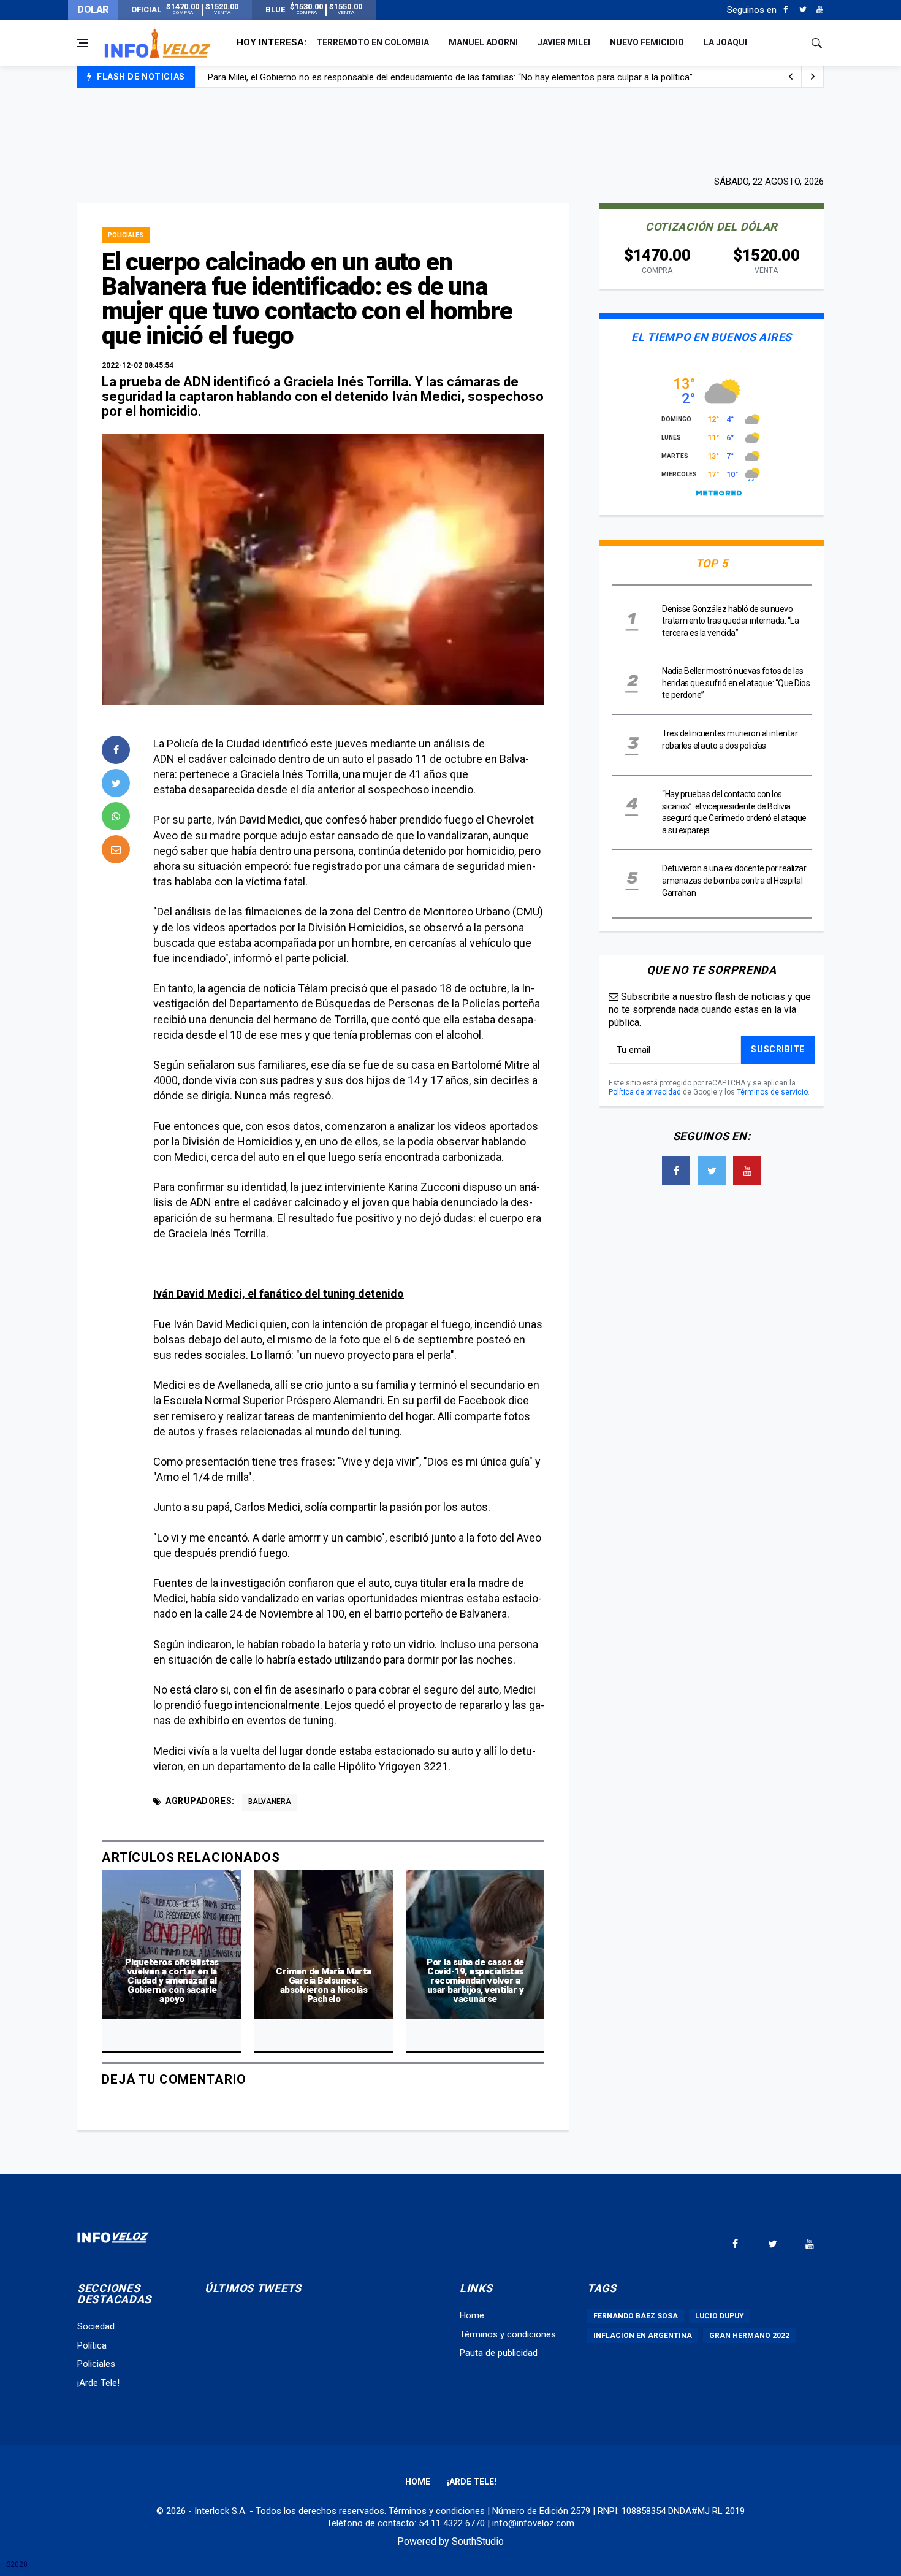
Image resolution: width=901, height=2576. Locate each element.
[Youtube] (820, 10)
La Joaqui (725, 42)
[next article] (791, 77)
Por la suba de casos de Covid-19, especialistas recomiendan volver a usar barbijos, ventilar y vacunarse (475, 1981)
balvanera (270, 1802)
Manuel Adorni (483, 42)
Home (472, 2315)
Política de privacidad (645, 1092)
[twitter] (116, 783)
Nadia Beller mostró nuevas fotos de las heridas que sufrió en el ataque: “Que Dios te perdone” (736, 683)
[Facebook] (785, 10)
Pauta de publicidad (499, 2353)
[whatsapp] (116, 816)
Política (92, 2345)
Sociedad (96, 2326)
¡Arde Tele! (98, 2383)
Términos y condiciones (508, 2334)
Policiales (126, 235)
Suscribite (778, 1049)
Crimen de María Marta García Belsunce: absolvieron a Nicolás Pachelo (324, 1985)
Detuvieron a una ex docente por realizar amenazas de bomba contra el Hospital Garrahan (734, 880)
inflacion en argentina (643, 2336)
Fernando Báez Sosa (636, 2316)
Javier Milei (564, 42)
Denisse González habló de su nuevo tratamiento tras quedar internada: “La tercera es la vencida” (730, 621)
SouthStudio (478, 2541)
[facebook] (116, 750)
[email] (116, 849)
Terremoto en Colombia (373, 42)
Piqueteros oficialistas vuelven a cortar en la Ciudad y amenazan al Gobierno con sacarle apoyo (172, 1981)
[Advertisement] (450, 130)
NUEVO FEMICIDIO (647, 42)
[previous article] (813, 77)
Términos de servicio (772, 1092)
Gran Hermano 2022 (749, 2336)
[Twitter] (803, 10)
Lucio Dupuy (720, 2316)
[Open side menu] (83, 43)
